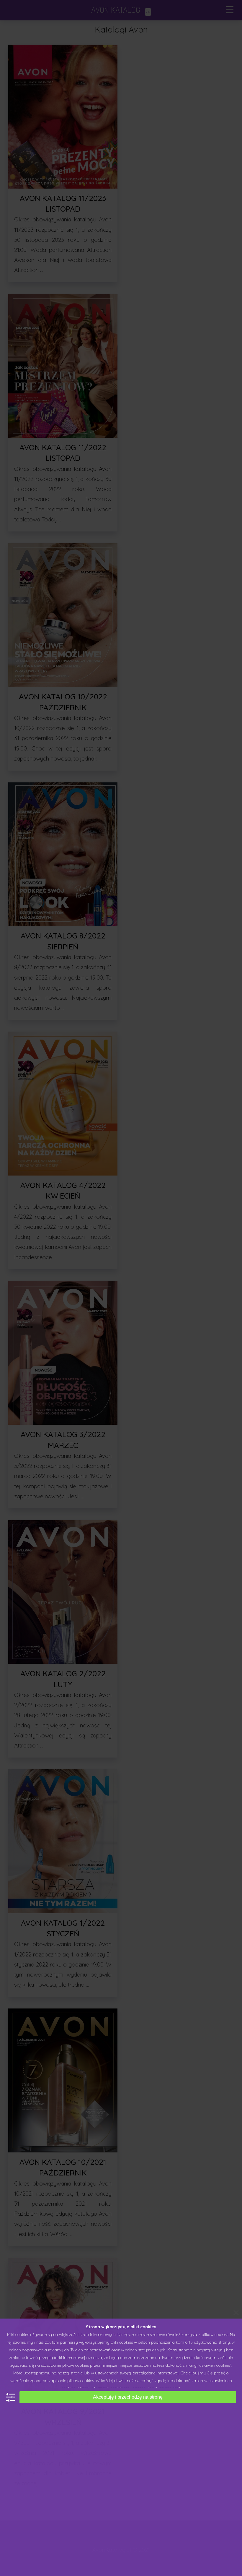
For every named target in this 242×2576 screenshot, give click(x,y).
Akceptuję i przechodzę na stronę (128, 2397)
